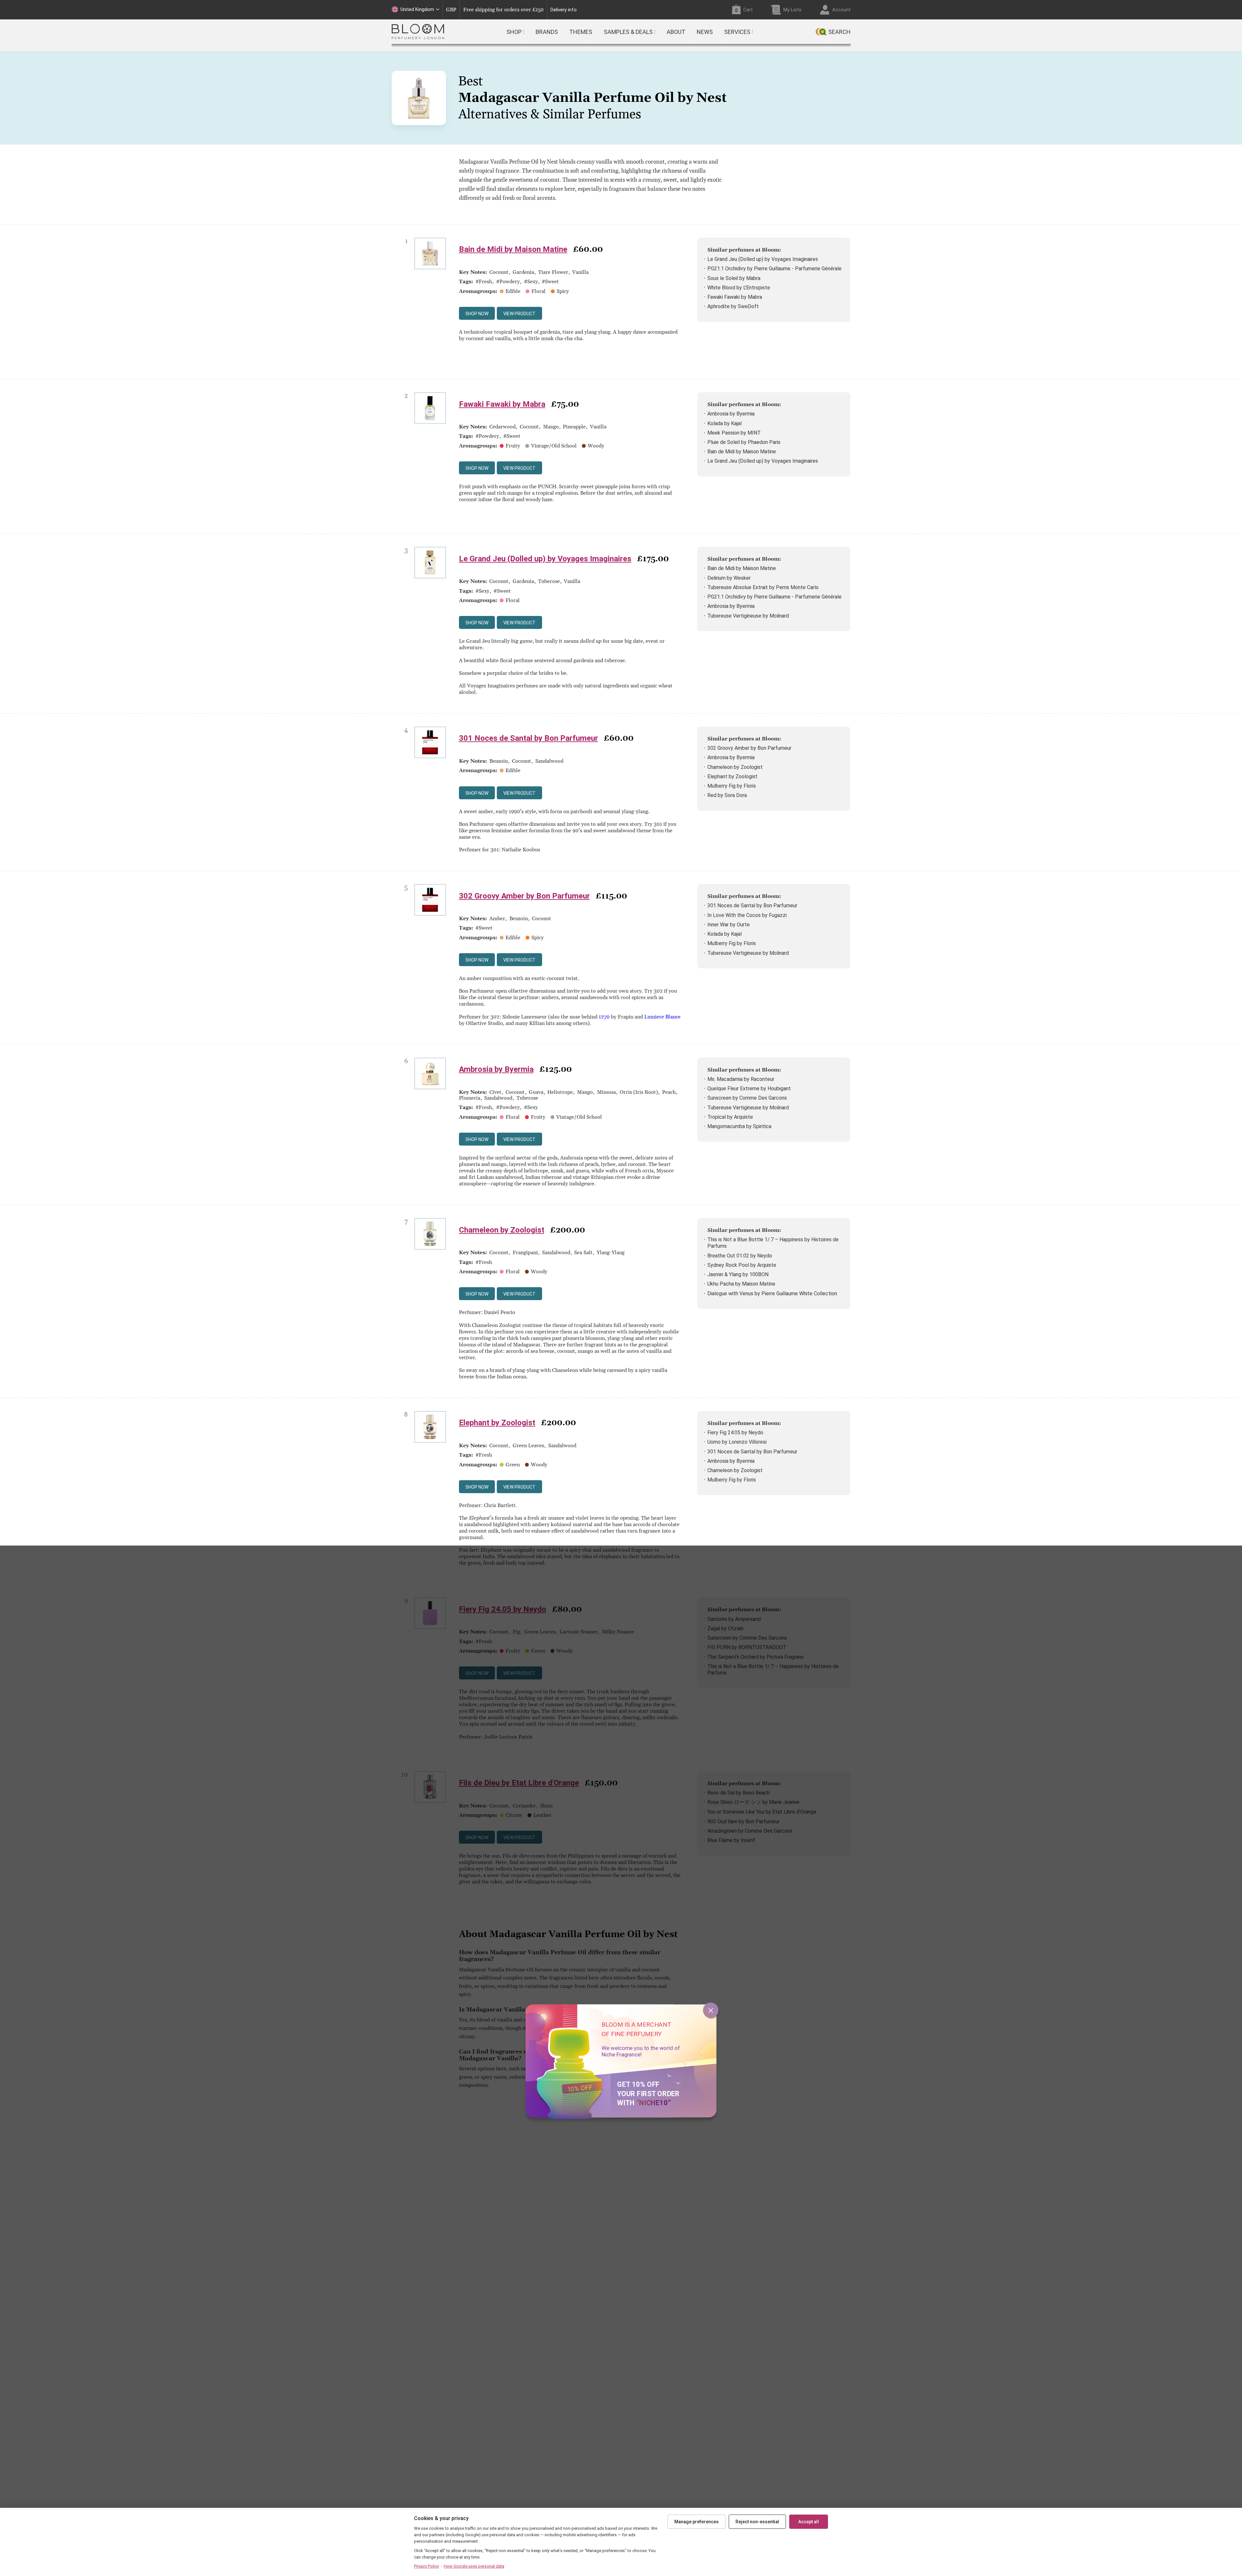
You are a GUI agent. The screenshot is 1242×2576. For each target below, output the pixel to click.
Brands (547, 32)
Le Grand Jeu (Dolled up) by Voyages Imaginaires (763, 259)
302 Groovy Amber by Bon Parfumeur (749, 748)
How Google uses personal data (474, 2566)
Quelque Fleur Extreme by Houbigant (749, 1089)
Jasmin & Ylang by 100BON (738, 1274)
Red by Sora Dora (727, 795)
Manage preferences (697, 2522)
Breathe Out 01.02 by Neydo (740, 1256)
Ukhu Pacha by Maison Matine (741, 1284)
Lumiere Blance (662, 1017)
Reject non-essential (757, 2522)
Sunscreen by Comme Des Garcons (747, 1098)
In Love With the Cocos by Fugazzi (747, 915)
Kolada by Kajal (724, 423)
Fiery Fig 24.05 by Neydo (735, 1433)
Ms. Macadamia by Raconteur (741, 1079)
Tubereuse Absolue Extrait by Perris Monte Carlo (763, 587)
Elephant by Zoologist (732, 776)
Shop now (477, 314)
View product (519, 314)
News (705, 32)
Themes (581, 32)
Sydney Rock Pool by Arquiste (742, 1265)
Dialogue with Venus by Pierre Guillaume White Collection (772, 1293)
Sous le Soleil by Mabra (734, 278)
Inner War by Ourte (729, 925)
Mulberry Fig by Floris (732, 786)
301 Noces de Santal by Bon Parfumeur (528, 738)
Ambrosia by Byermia (731, 414)
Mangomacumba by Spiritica (739, 1126)
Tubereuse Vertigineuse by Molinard (748, 616)
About (676, 32)
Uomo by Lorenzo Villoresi (737, 1442)
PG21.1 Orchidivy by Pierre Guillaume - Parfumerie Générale (774, 269)
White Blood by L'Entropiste (739, 288)
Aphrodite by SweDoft (733, 306)
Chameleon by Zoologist (735, 767)
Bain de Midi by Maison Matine (513, 249)
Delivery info (564, 10)
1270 (604, 1017)
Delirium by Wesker (729, 578)
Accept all (809, 2522)
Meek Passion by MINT (734, 433)
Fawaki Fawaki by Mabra (735, 297)
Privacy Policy (426, 2566)
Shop (514, 32)
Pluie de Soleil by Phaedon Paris (744, 442)
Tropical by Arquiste (730, 1117)
